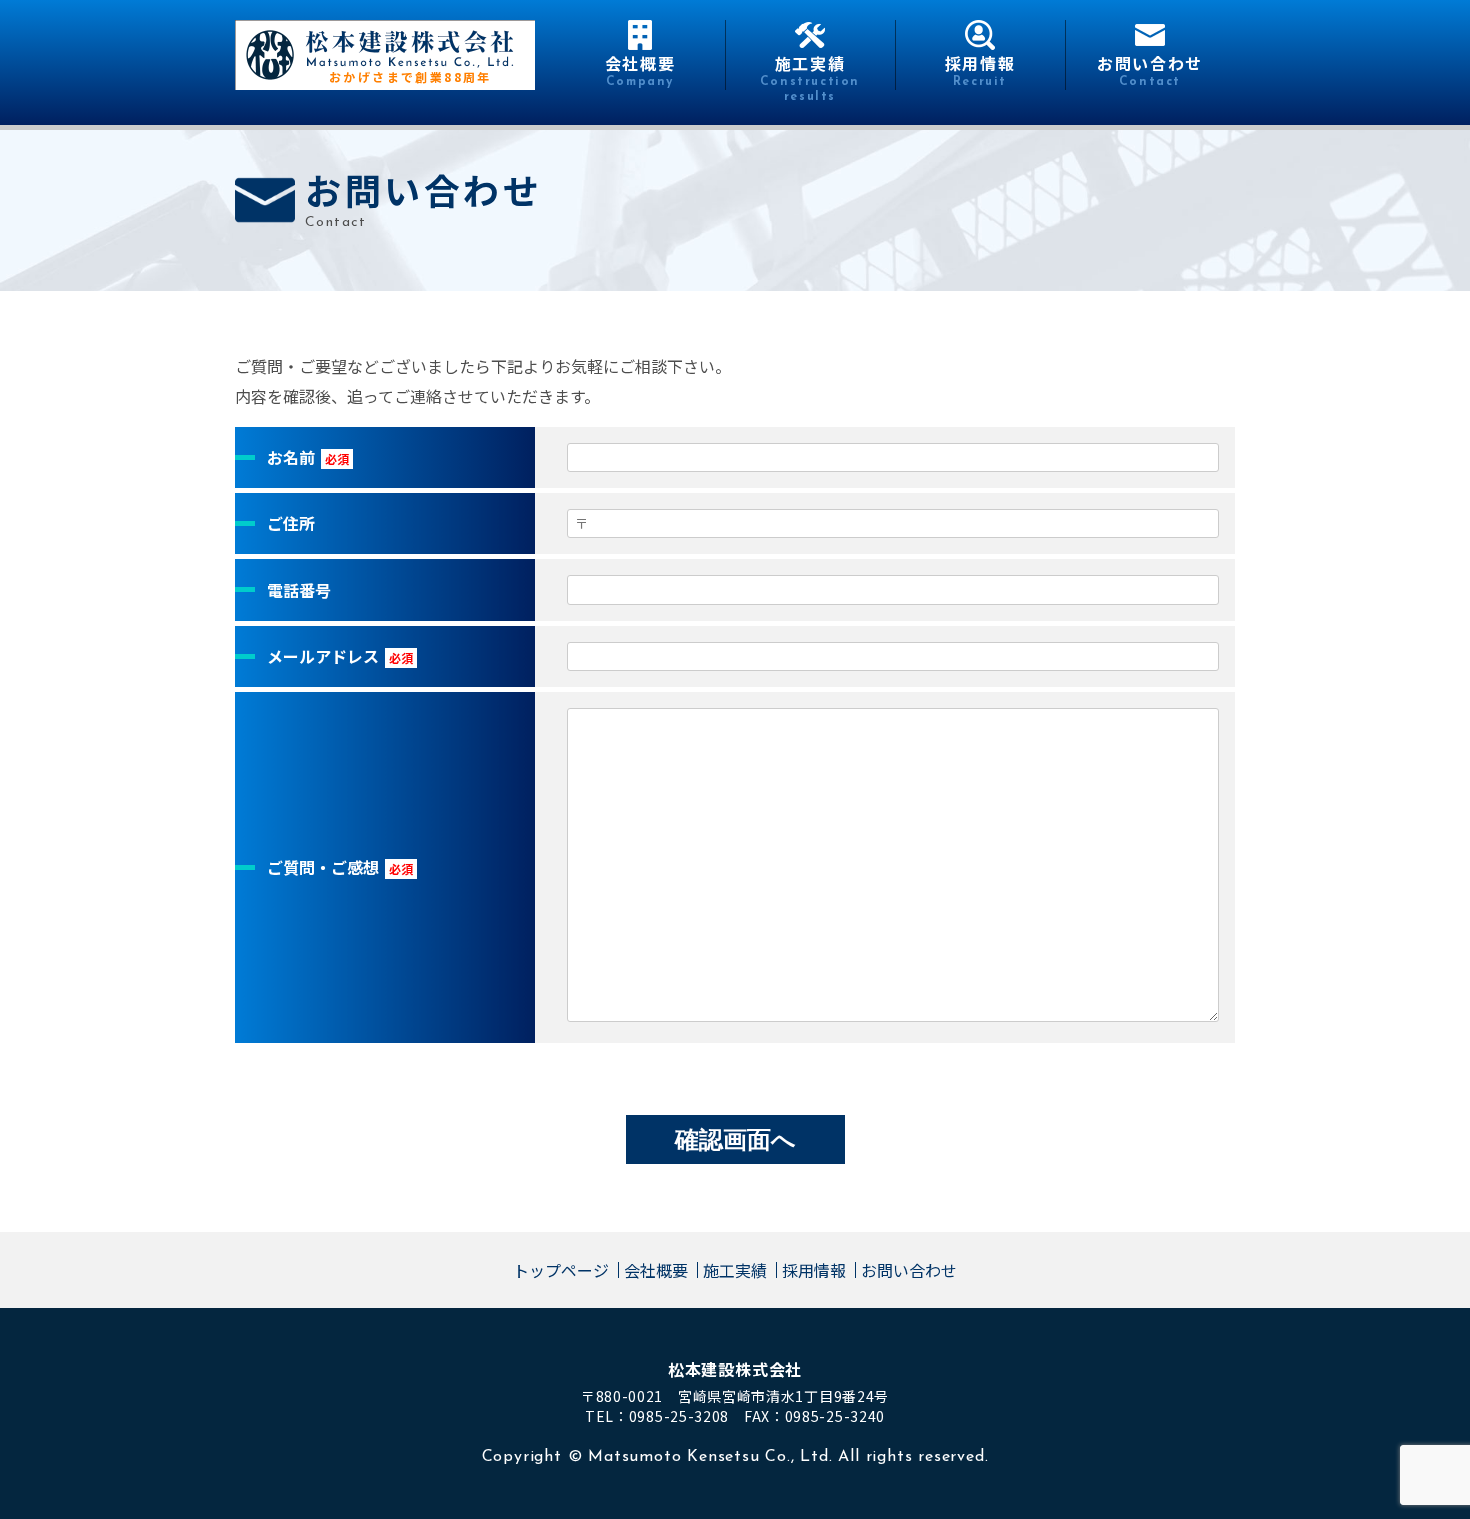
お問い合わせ (909, 1270)
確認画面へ (735, 1139)
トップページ (561, 1270)
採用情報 (814, 1270)
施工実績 (735, 1270)
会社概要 (656, 1270)
